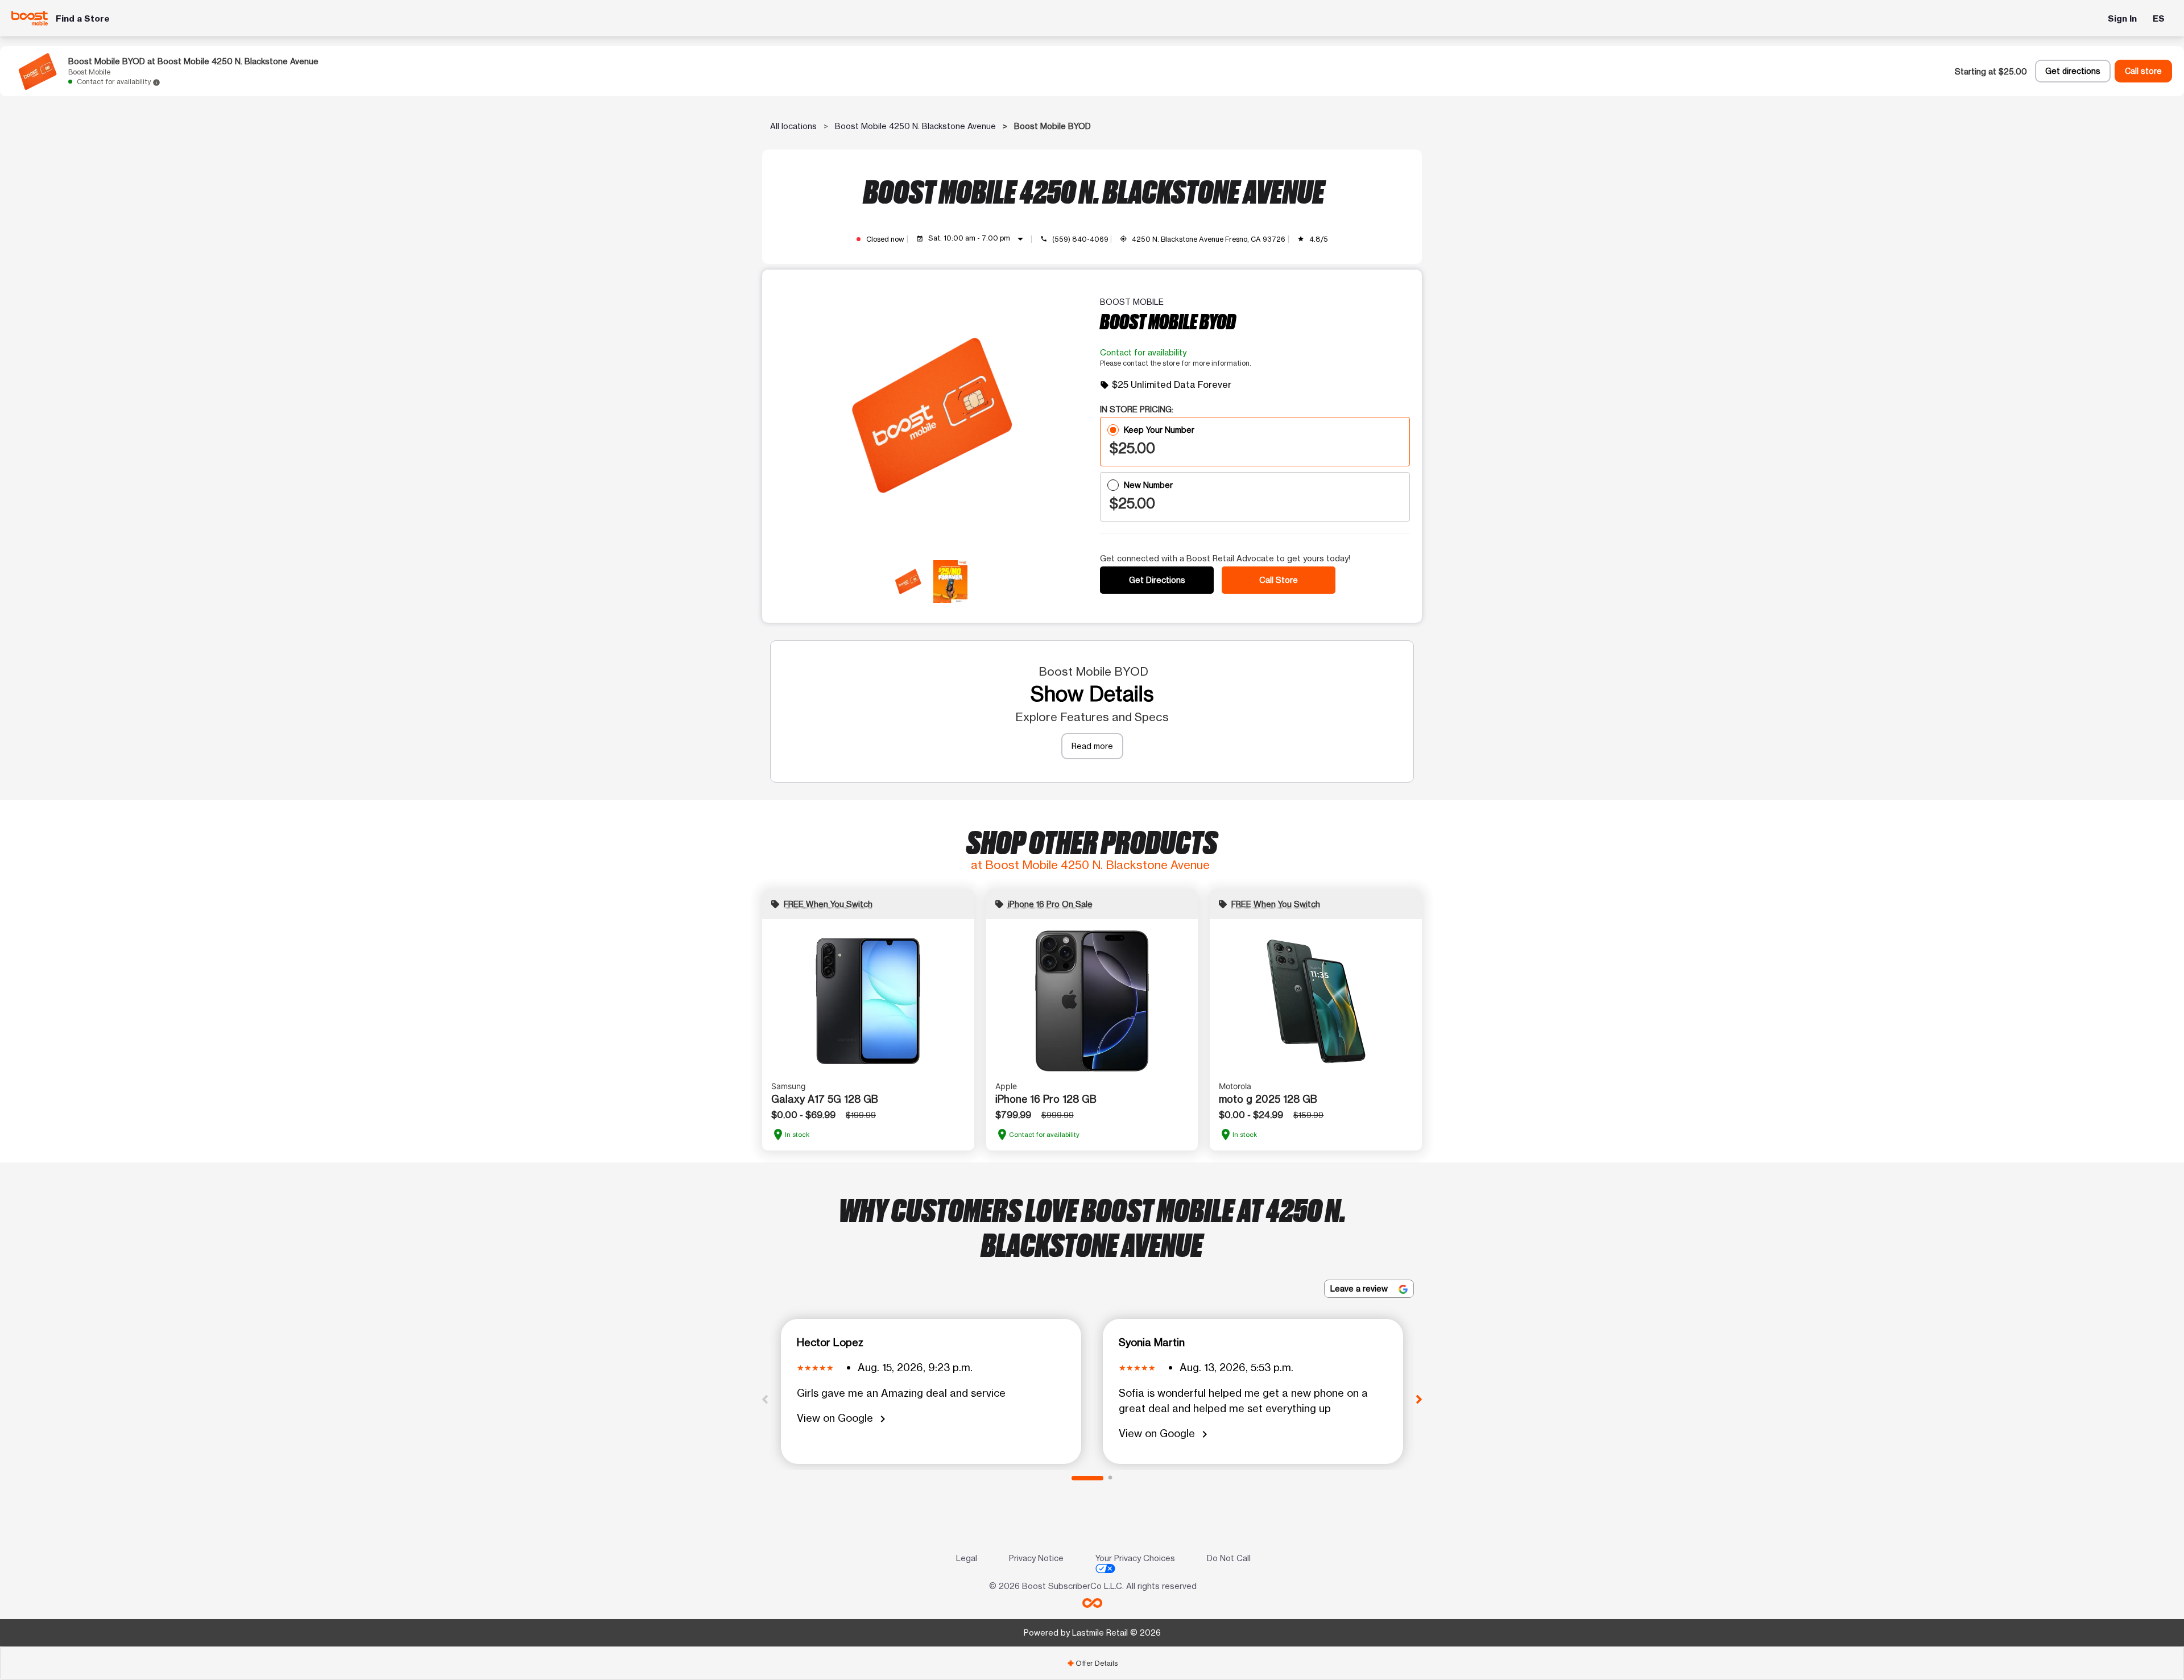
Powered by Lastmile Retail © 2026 (1092, 1633)
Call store (2143, 71)
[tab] (1092, 1663)
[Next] (1419, 1398)
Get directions (2073, 71)
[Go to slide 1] (1087, 1478)
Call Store (1279, 580)
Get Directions (1157, 580)
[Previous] (765, 1398)
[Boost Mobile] (30, 18)
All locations (793, 126)
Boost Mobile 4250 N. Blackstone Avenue (915, 126)
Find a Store (83, 18)
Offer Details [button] (1092, 1663)
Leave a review (1360, 1288)
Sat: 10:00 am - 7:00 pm (978, 239)
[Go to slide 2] (1110, 1478)
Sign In (2122, 18)
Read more (1092, 746)
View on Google (843, 1419)
